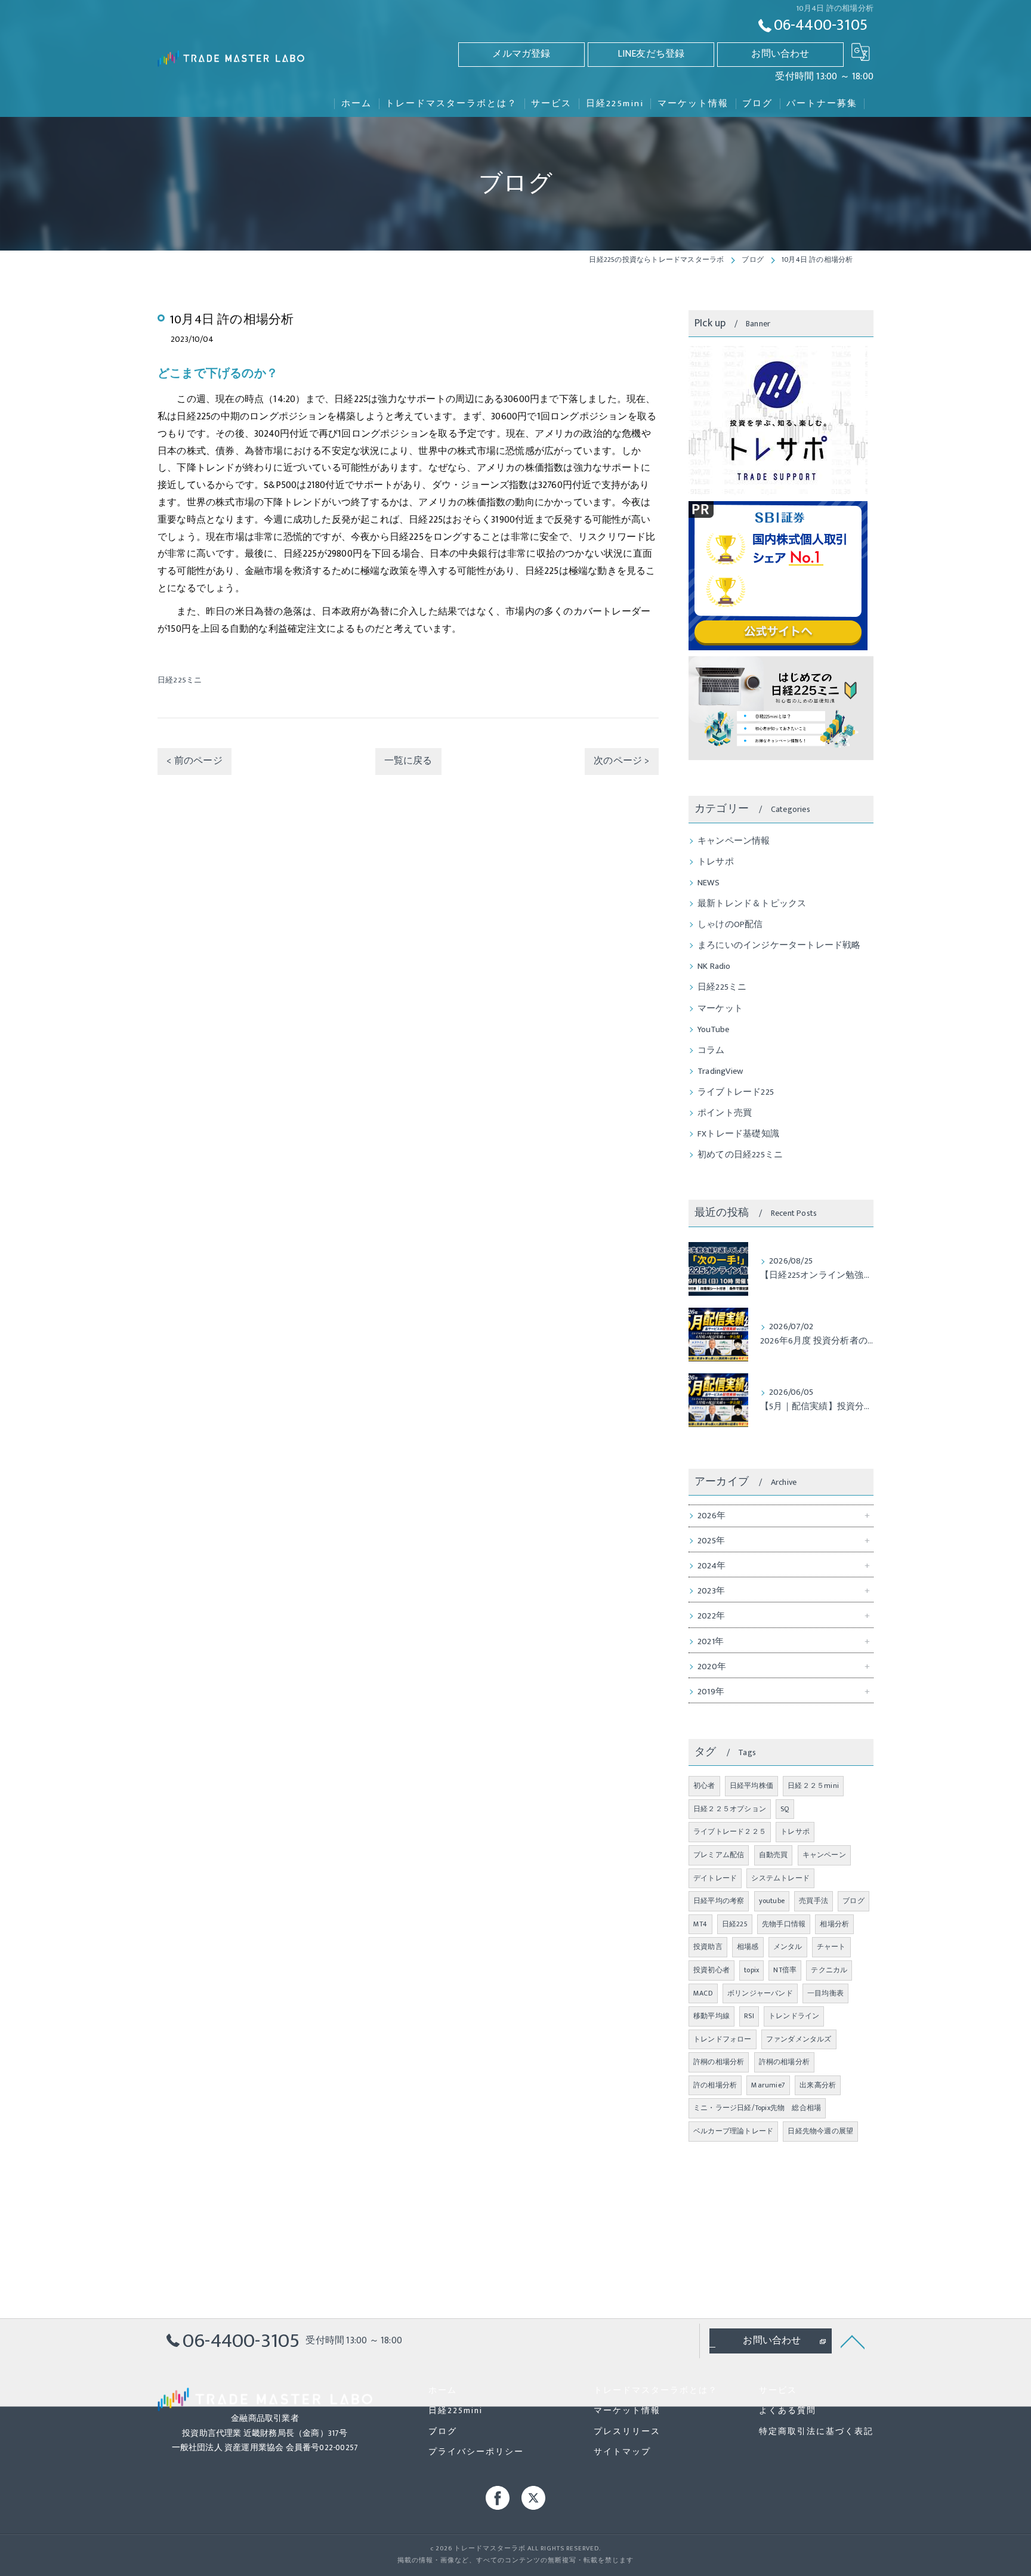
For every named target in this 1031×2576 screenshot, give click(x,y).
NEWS (709, 883)
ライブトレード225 (736, 1092)
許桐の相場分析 (719, 2062)
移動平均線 (711, 2016)
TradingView (720, 1071)
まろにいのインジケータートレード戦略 (779, 946)
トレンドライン (794, 2016)
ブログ (853, 1901)
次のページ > (621, 761)
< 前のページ (194, 761)
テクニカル (829, 1970)
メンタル (788, 1947)
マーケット (720, 1009)
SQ (785, 1809)
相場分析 (834, 1924)
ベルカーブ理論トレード (733, 2131)
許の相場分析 (715, 2085)
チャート (831, 1947)
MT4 (700, 1924)
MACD (703, 1993)
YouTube (713, 1030)
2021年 (711, 1642)
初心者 (704, 1786)
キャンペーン (824, 1855)
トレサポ (716, 862)
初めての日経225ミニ (740, 1155)
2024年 (711, 1566)
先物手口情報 (784, 1924)
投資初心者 (711, 1970)
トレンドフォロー (723, 2039)
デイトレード (715, 1878)
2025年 (711, 1541)
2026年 (711, 1516)
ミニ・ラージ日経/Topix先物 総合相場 (757, 2108)
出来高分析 (818, 2085)
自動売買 (774, 1855)
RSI (749, 2016)
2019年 (711, 1692)
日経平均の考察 (719, 1901)
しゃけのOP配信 (730, 925)
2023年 (711, 1591)
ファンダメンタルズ (799, 2039)
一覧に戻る (408, 761)
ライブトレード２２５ (730, 1831)
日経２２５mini (813, 1786)
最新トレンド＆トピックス (752, 904)
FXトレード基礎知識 (738, 1134)
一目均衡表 (825, 1993)
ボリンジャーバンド (760, 1993)
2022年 (711, 1616)
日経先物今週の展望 (820, 2131)
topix (751, 1970)
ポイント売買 (725, 1113)
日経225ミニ (180, 680)
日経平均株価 (751, 1786)
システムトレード (780, 1878)
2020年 (712, 1667)
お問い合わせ (780, 54)
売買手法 (814, 1901)
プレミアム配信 (719, 1855)
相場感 (748, 1947)
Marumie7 (768, 2085)
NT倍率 (785, 1970)
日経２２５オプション (730, 1809)
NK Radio (714, 966)
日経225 (735, 1924)
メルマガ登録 (521, 54)
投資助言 (708, 1947)
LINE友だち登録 (651, 54)
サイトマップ (622, 2452)
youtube (772, 1901)
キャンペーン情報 (734, 841)
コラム (711, 1051)
